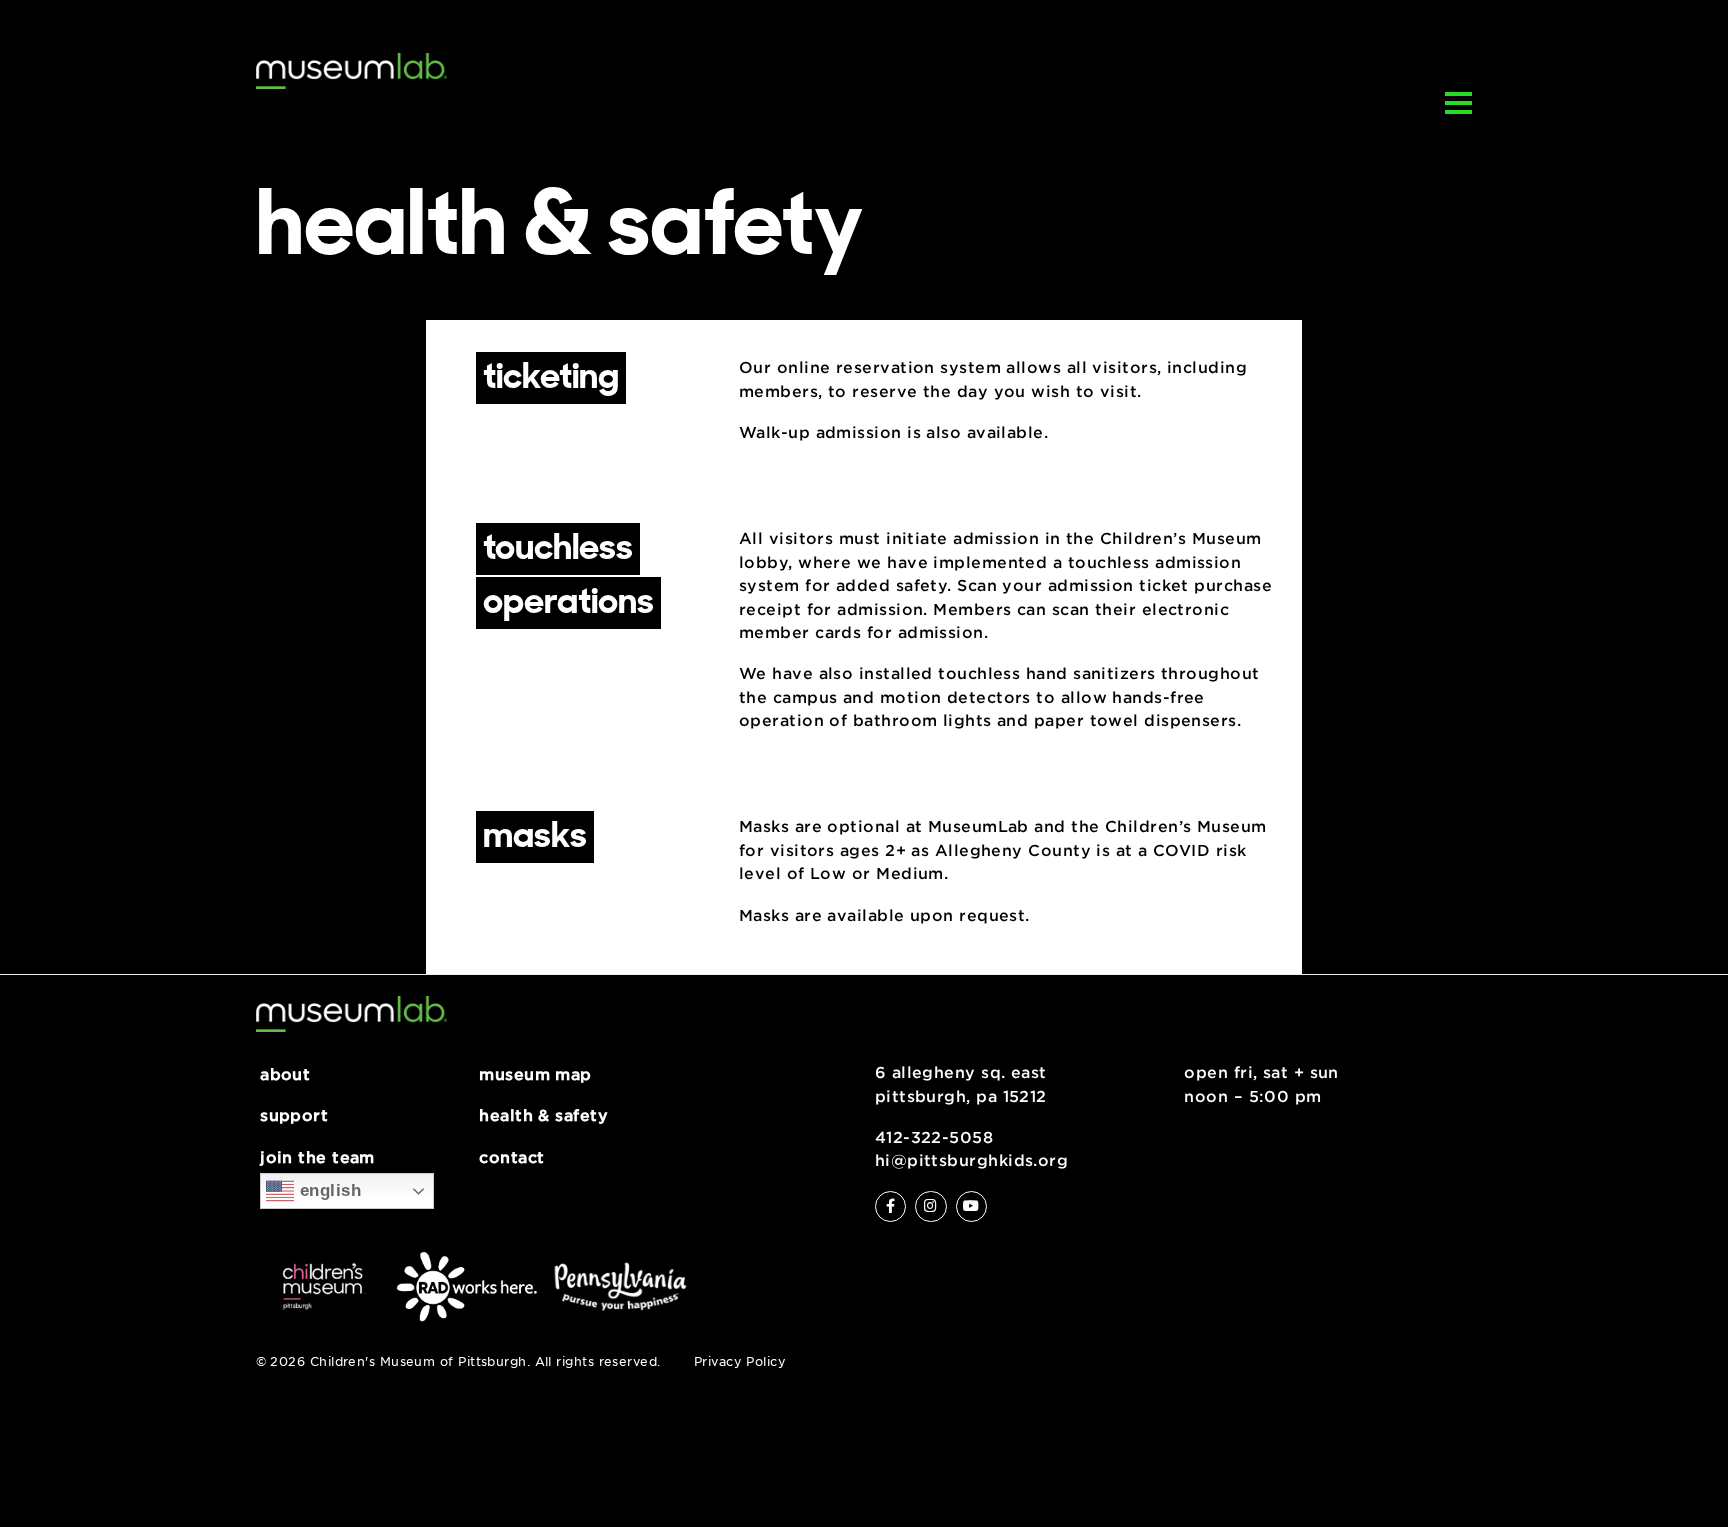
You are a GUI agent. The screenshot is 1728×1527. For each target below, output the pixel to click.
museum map (535, 1075)
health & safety (543, 1116)
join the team (317, 1158)
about (285, 1075)
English (327, 1189)
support (294, 1116)
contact (511, 1158)
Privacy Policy (740, 1362)
